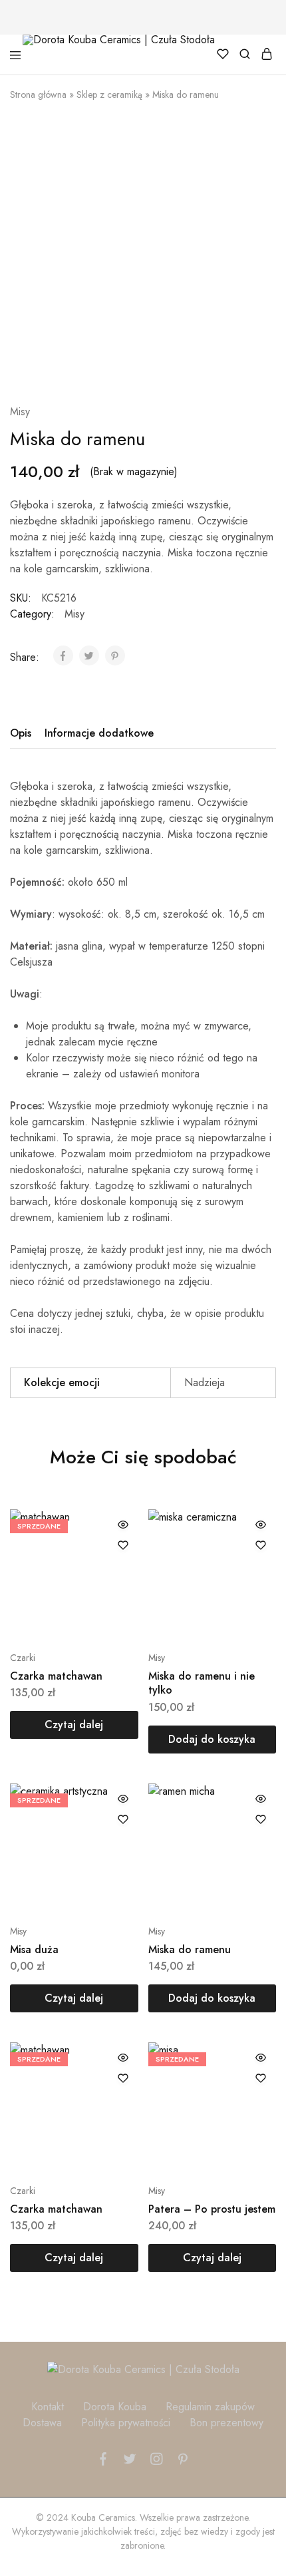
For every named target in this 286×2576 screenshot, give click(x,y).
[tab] (24, 733)
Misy (20, 412)
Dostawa (42, 2423)
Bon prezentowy (226, 2423)
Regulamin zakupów (210, 2407)
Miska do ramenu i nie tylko (202, 1683)
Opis (21, 733)
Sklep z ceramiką (109, 94)
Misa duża (34, 1949)
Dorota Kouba (115, 2407)
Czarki (23, 1658)
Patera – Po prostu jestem (212, 2209)
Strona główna (38, 94)
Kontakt (48, 2407)
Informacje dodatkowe (99, 733)
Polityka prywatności (126, 2423)
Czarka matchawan (56, 1676)
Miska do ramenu (190, 1949)
